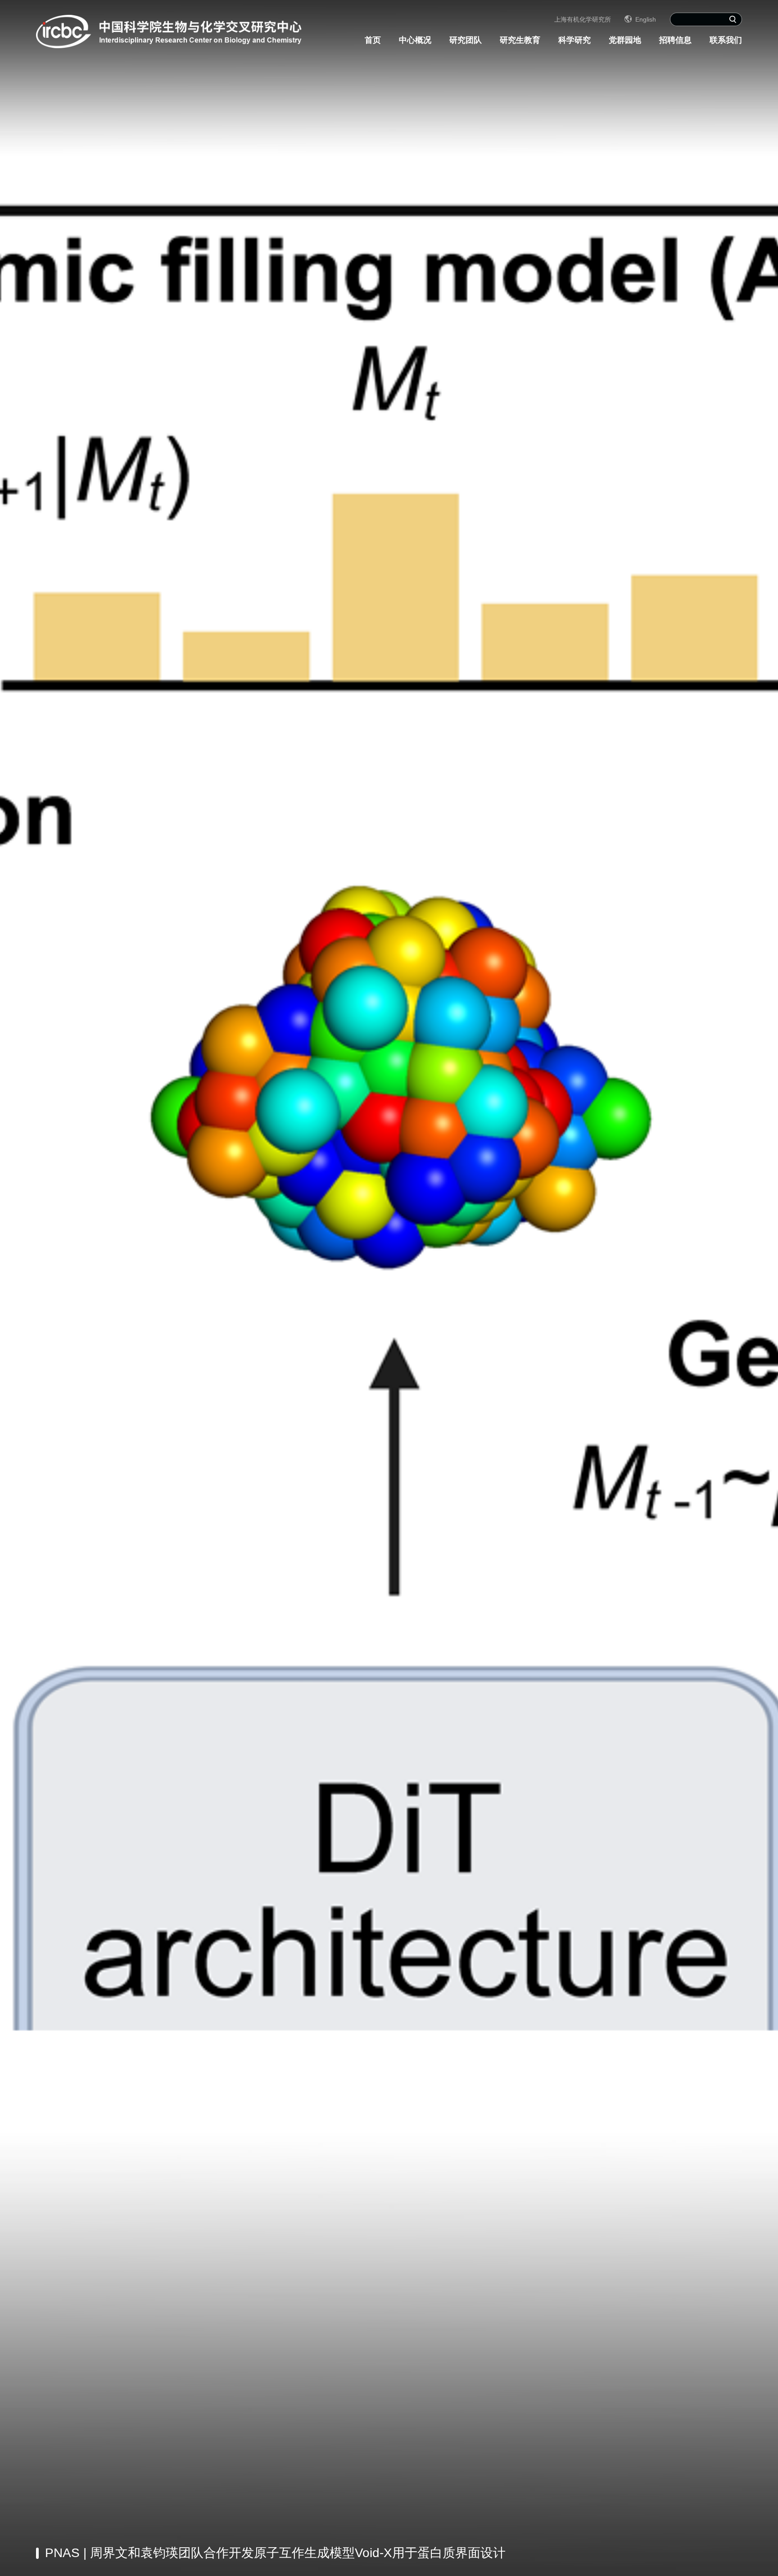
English (646, 19)
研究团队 (466, 40)
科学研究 (574, 40)
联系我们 (726, 40)
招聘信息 (675, 40)
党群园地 (625, 40)
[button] (667, 2553)
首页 (373, 40)
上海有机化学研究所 (583, 19)
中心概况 (415, 40)
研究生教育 (520, 40)
